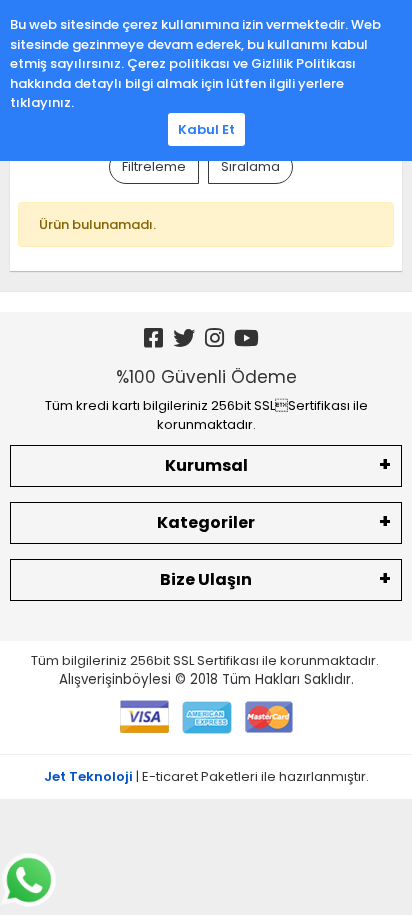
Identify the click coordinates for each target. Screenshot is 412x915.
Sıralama (250, 166)
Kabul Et (206, 129)
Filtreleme (154, 166)
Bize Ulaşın (206, 579)
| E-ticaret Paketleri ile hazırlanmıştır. (206, 776)
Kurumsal (206, 465)
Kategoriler (206, 522)
